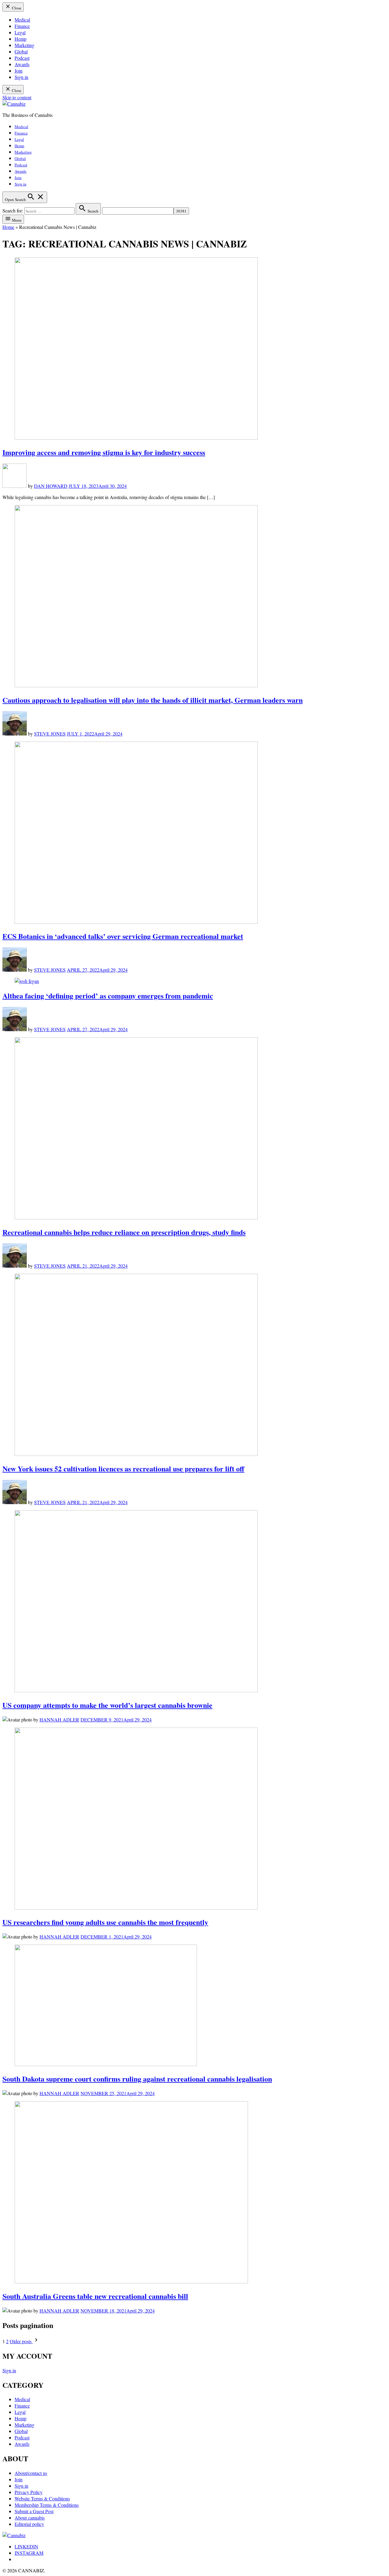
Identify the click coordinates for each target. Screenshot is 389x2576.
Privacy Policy (29, 2492)
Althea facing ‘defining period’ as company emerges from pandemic (108, 996)
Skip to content (17, 97)
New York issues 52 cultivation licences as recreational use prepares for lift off (123, 1468)
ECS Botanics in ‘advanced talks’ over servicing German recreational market (123, 936)
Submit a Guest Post (34, 2511)
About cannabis (30, 2518)
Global (21, 51)
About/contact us (31, 2473)
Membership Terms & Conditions (47, 2505)
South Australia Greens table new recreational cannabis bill (95, 2296)
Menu (16, 220)
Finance (22, 26)
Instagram (29, 2553)
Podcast (22, 58)
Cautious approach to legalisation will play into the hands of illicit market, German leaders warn (153, 700)
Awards (22, 64)
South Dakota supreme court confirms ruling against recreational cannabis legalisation (137, 2079)
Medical (22, 20)
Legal (20, 32)
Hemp (21, 39)
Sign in (21, 77)
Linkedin (26, 2546)
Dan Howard (51, 486)
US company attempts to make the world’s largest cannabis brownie (107, 1705)
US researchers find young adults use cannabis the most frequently (105, 1922)
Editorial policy (29, 2524)
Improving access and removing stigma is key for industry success (104, 452)
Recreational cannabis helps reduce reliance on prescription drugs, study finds (124, 1232)
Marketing (24, 45)
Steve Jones (50, 734)
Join (19, 71)
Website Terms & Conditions (42, 2498)
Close (16, 8)
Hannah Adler (59, 1720)
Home (8, 227)
